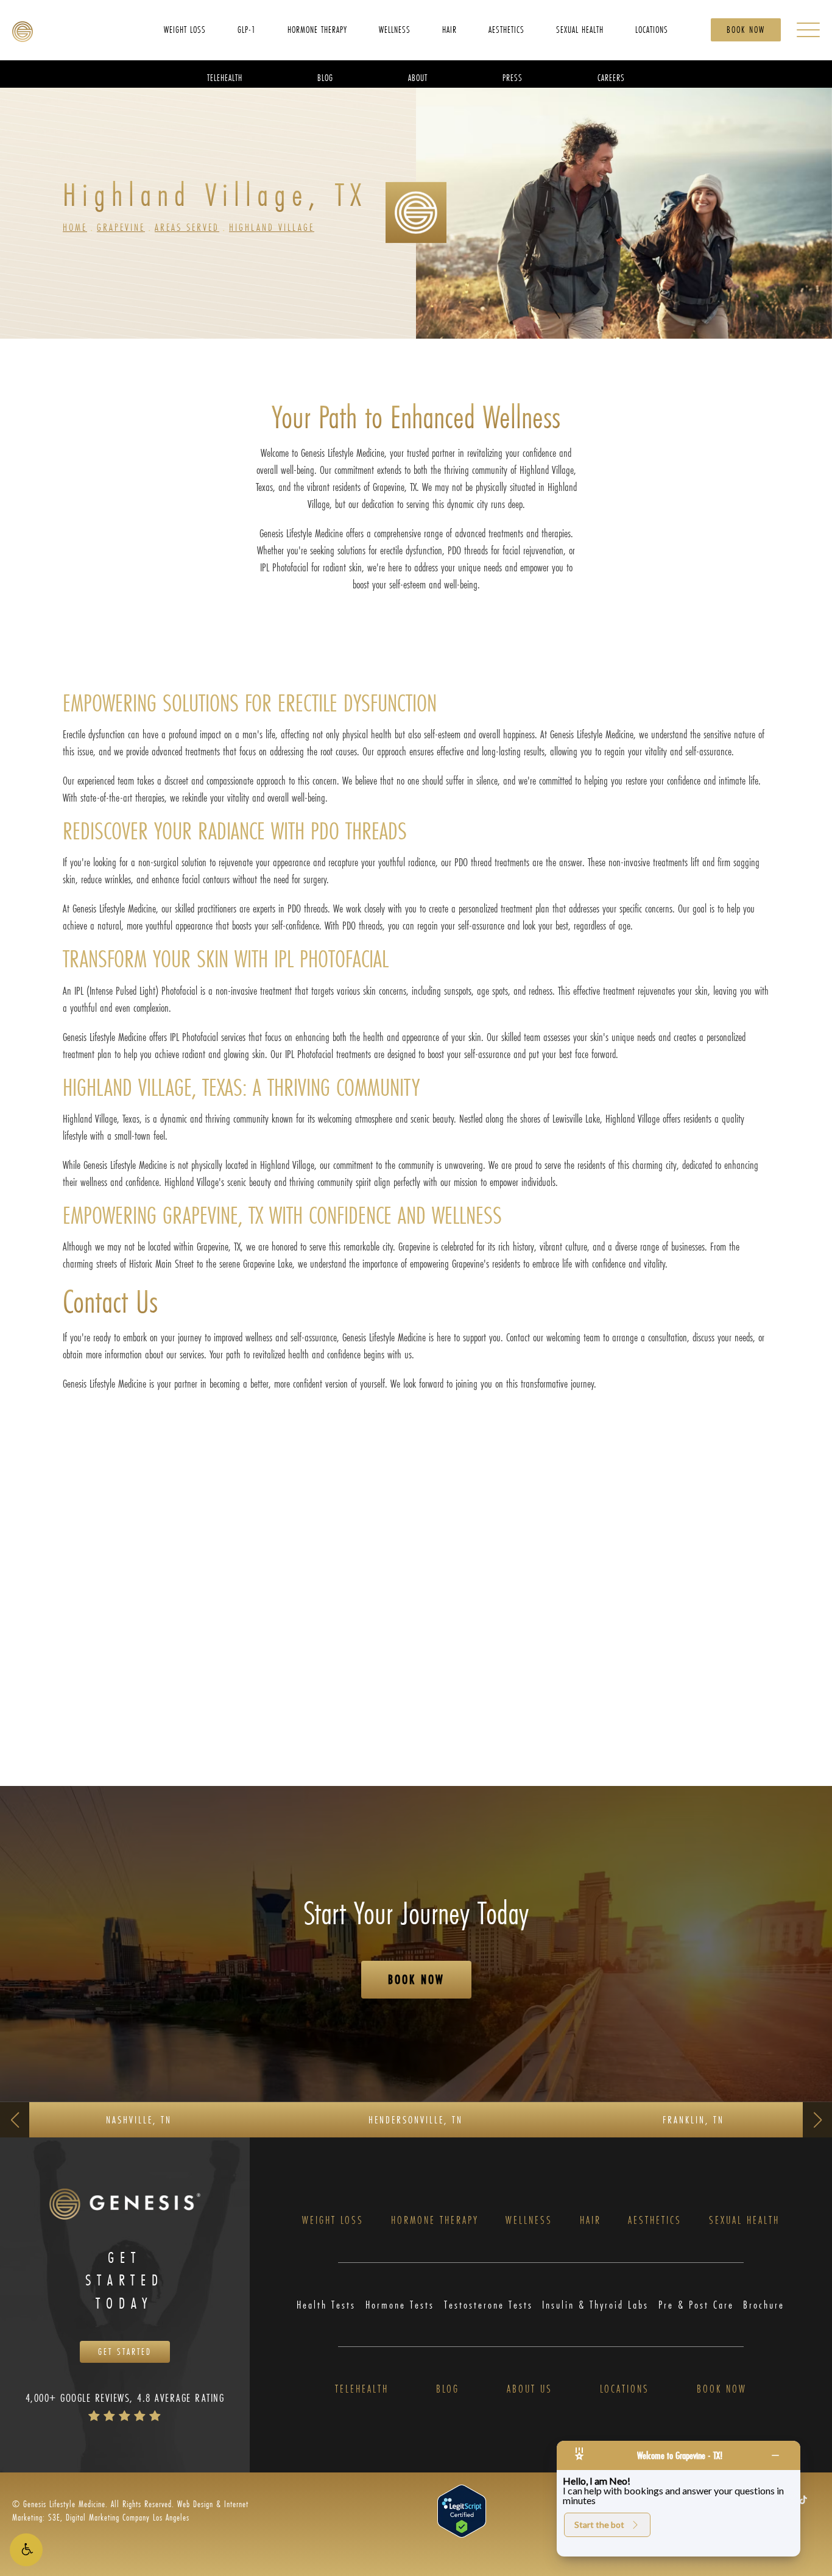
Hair (591, 2221)
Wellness (529, 2221)
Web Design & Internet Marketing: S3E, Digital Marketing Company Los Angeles (130, 2511)
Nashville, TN (139, 2119)
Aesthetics (655, 2221)
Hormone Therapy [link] (317, 29)
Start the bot (599, 2525)
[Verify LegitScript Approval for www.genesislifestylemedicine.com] (462, 2510)
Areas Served (187, 227)
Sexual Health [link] (580, 29)
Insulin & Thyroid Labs (595, 2305)
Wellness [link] (395, 29)
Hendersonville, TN (416, 2119)
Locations (625, 2389)
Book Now (746, 30)
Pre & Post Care (696, 2305)
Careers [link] (611, 77)
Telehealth (362, 2389)
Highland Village (272, 227)
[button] (26, 2550)
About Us (530, 2389)
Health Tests (326, 2305)
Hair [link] (449, 29)
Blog (448, 2389)
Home (75, 227)
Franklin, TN (693, 2119)
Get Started (125, 2352)
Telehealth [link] (225, 77)
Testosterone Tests (488, 2305)
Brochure (764, 2305)
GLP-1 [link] (247, 29)
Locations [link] (652, 29)
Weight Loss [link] (185, 29)
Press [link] (513, 77)
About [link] (418, 77)
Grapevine (121, 227)
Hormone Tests (400, 2305)
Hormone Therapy (435, 2221)
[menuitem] (185, 29)
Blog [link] (325, 77)
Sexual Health (744, 2221)
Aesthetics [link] (506, 29)
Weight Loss (333, 2221)
